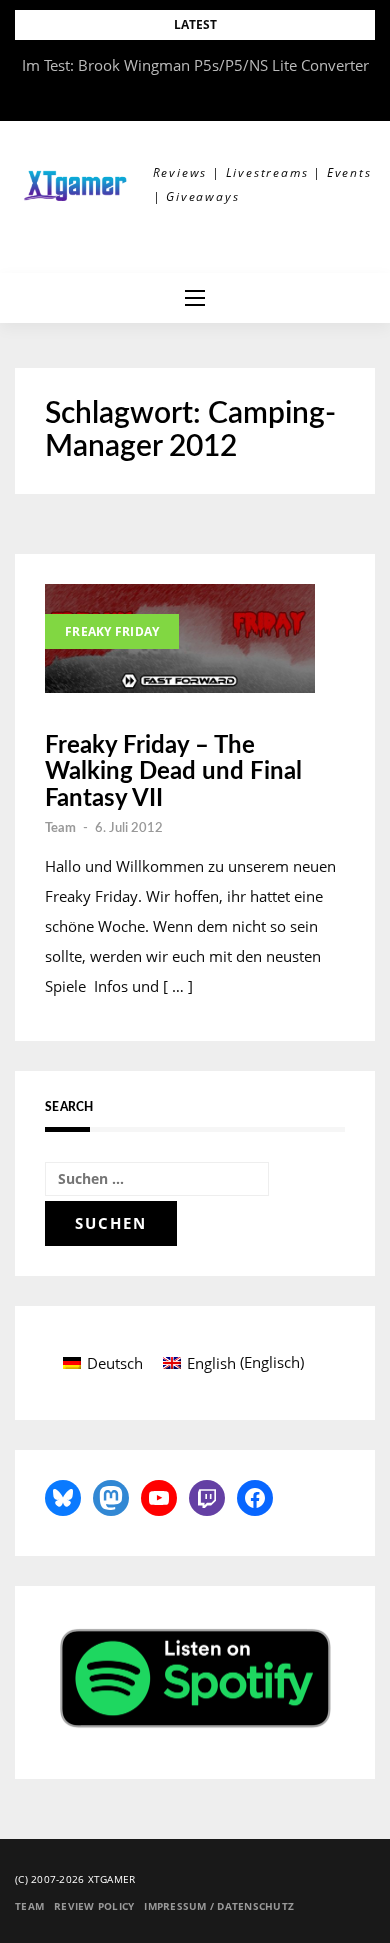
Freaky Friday (112, 631)
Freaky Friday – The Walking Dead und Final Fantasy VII (173, 772)
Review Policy (94, 1906)
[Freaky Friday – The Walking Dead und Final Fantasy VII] (180, 638)
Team (60, 828)
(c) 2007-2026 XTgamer (75, 1879)
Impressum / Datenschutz (219, 1906)
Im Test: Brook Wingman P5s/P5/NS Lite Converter (195, 65)
